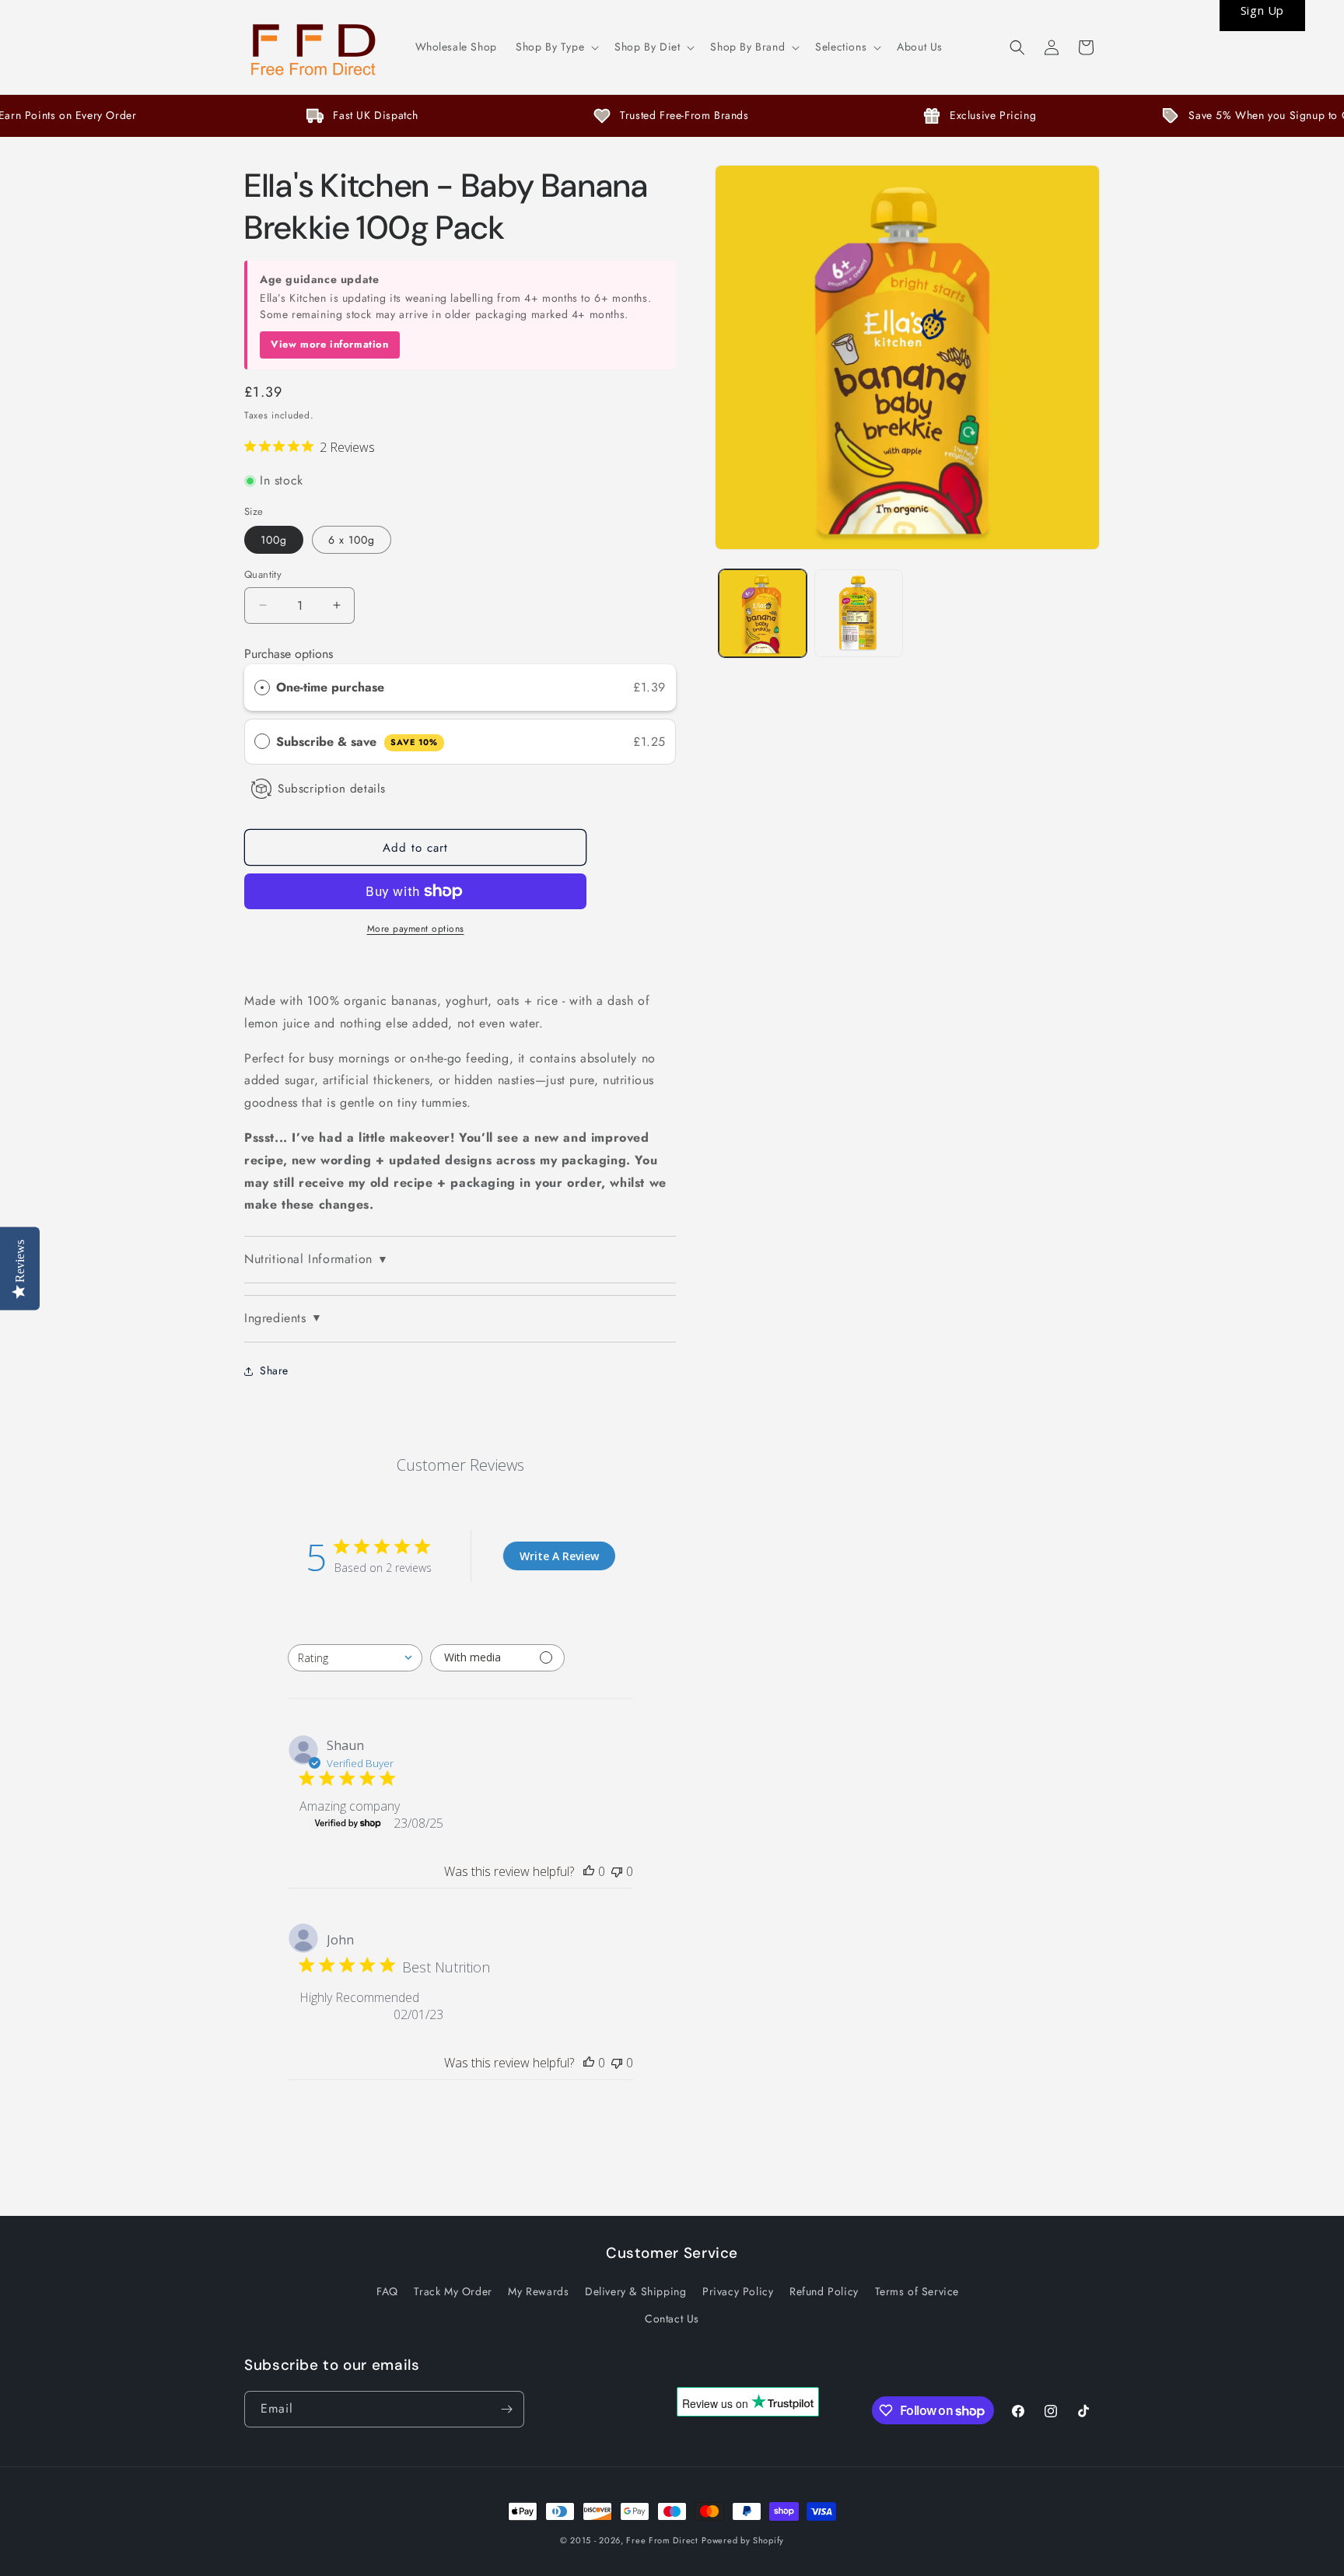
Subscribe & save (357, 742)
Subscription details (332, 789)
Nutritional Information (316, 1259)
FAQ (387, 2291)
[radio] (262, 688)
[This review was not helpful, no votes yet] (617, 1871)
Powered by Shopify (743, 2540)
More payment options (416, 929)
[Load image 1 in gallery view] (763, 613)
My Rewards (538, 2291)
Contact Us (672, 2319)
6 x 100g (352, 540)
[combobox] (355, 1658)
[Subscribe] (506, 2409)
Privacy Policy (738, 2291)
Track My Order (453, 2291)
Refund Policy (824, 2291)
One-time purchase (330, 687)
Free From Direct (662, 2540)
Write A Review (559, 1556)
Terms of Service (917, 2291)
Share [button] (274, 1370)
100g (274, 540)
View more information (330, 344)
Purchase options (289, 654)
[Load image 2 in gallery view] (858, 613)
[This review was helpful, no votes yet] (589, 1871)
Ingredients (283, 1318)
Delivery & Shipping (635, 2291)
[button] (556, 47)
